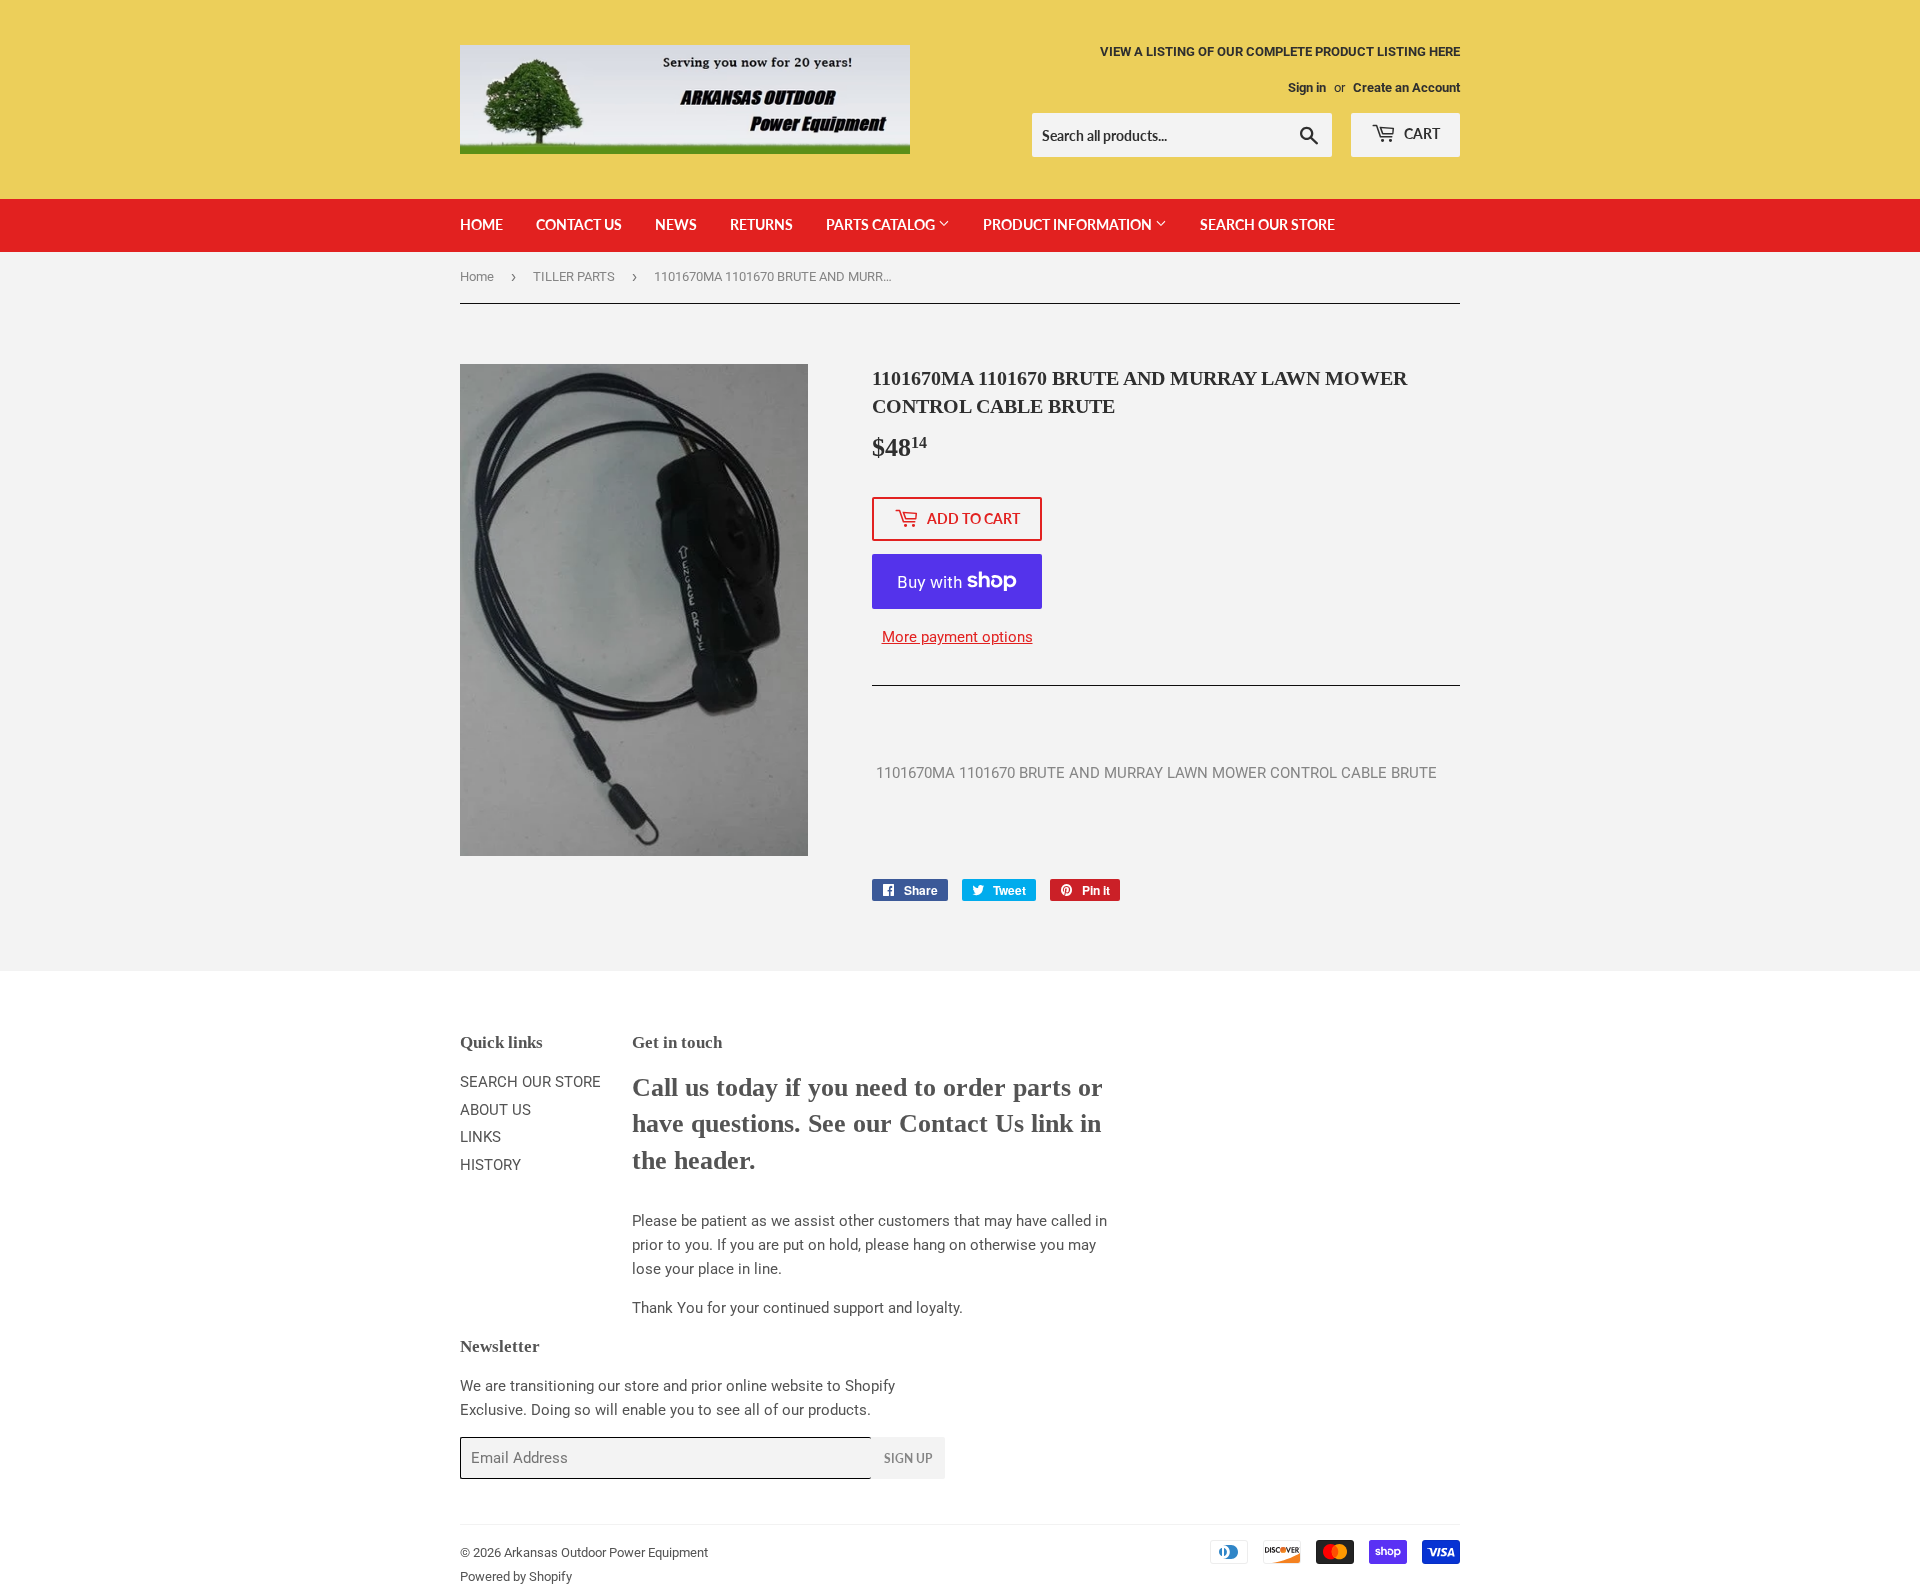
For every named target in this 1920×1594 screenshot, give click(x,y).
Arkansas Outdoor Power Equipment (606, 1552)
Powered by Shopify (516, 1576)
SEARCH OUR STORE (1267, 224)
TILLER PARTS (574, 276)
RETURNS (761, 224)
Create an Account (1406, 87)
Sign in (1307, 87)
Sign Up (908, 1458)
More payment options (957, 637)
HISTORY (490, 1165)
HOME (481, 224)
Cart (1420, 133)
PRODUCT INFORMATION (1069, 224)
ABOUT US (495, 1110)
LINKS (480, 1137)
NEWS (676, 224)
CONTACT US (579, 224)
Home (477, 276)
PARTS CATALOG (882, 224)
